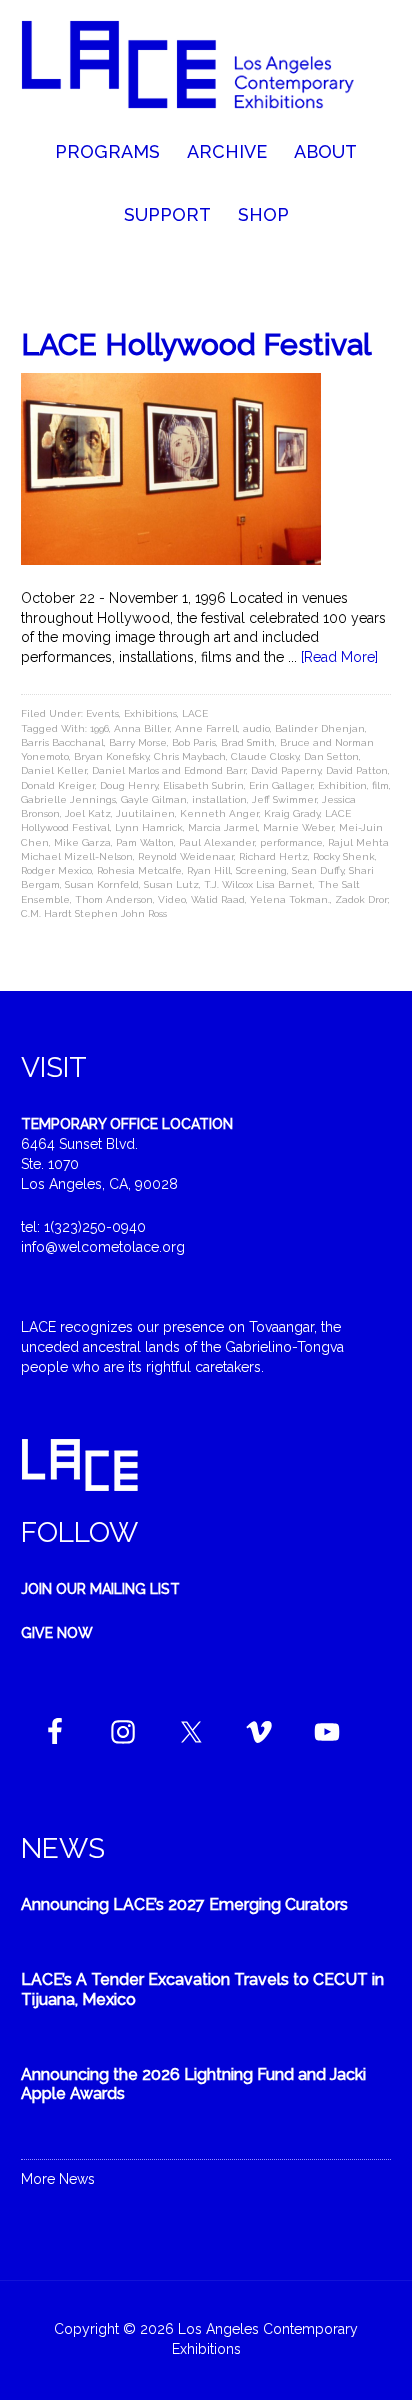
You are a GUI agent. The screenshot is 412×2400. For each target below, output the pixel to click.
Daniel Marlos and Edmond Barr (169, 770)
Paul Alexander (217, 842)
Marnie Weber (298, 827)
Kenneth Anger (219, 813)
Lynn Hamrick (149, 827)
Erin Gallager (281, 785)
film (380, 785)
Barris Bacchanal (62, 742)
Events (102, 713)
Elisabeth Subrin (203, 785)
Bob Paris (194, 742)
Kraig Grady (292, 813)
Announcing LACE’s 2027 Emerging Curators (184, 1904)
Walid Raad (218, 899)
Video (172, 899)
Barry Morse (138, 742)
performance (291, 842)
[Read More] (339, 657)
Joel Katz (88, 813)
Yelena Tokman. (290, 899)
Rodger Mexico (56, 870)
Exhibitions (150, 713)
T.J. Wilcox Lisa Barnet (258, 884)
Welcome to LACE (206, 70)
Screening (261, 870)
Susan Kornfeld (102, 884)
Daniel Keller (54, 770)
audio (256, 728)
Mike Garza (82, 842)
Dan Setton (331, 756)
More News (58, 2179)
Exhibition (342, 785)
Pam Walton (145, 842)
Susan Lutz (171, 884)
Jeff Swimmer (284, 799)
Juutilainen (145, 813)
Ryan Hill (209, 870)
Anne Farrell (206, 728)
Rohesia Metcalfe (139, 870)
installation (219, 799)
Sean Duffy (318, 870)
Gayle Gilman (154, 799)
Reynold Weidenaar (186, 856)
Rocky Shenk (344, 856)
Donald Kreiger (58, 785)
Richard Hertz (273, 856)
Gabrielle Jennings (68, 799)
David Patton (357, 770)
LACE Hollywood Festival (196, 344)
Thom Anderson (114, 899)
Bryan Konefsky (111, 756)
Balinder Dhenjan (320, 728)
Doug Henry (129, 785)
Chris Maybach (190, 756)
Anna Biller (142, 728)
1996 (99, 728)
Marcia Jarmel (223, 827)
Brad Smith (248, 742)
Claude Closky (265, 756)
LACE (195, 713)
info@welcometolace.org (103, 1247)
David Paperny (286, 770)
